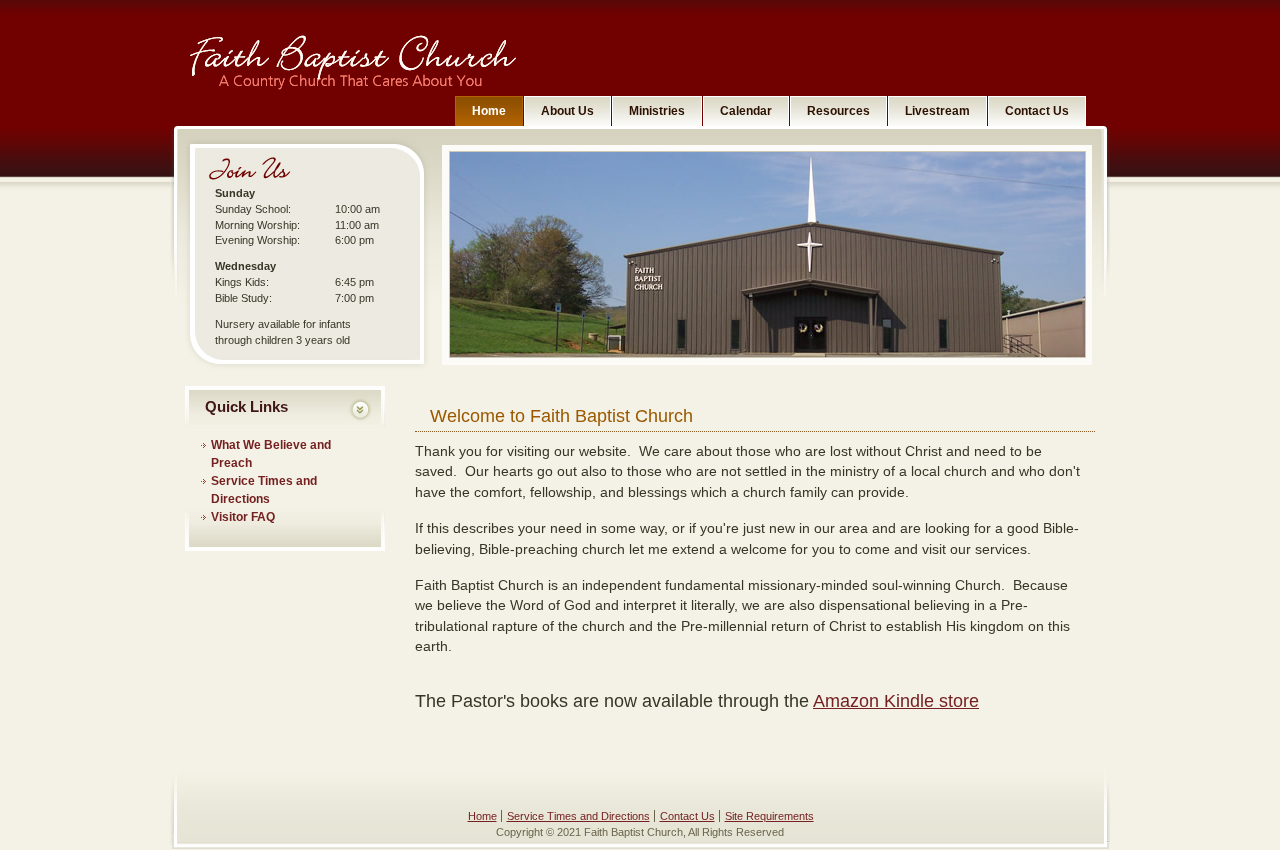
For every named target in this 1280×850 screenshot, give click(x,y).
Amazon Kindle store (896, 701)
